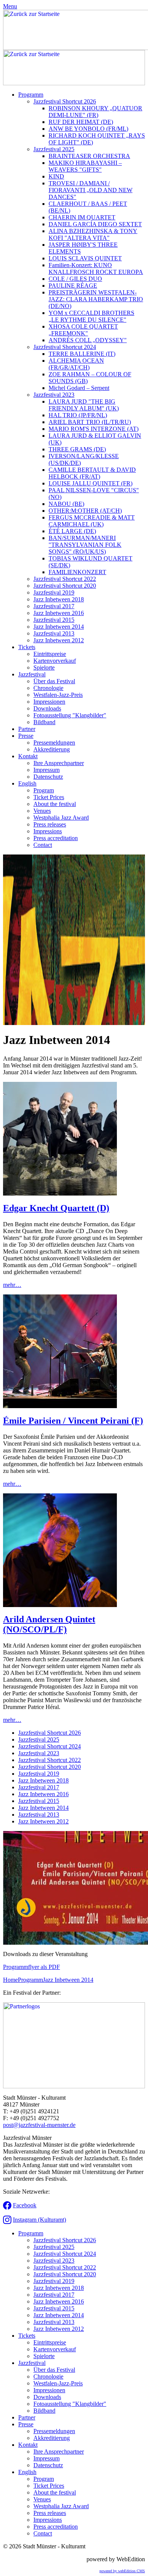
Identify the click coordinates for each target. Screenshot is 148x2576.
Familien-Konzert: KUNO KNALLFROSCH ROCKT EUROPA (96, 268)
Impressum (46, 770)
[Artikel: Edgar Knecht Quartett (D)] (60, 1193)
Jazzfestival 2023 (54, 395)
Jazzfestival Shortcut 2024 (65, 347)
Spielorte (44, 667)
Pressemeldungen (54, 743)
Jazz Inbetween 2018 (59, 599)
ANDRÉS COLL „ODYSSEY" (88, 340)
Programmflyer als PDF (31, 1967)
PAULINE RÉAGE (73, 286)
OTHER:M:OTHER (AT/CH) (85, 511)
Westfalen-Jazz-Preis (58, 695)
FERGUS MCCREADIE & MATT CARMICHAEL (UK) (92, 521)
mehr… (12, 1285)
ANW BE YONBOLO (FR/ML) (88, 129)
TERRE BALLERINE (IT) (82, 354)
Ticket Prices (49, 797)
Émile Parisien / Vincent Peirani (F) (73, 1421)
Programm (31, 95)
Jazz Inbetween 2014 (59, 627)
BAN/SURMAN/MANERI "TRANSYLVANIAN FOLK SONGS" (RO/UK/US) (85, 545)
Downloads (47, 708)
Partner (27, 729)
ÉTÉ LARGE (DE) (72, 531)
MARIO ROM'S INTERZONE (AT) (94, 429)
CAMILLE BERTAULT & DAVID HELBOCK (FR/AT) (92, 473)
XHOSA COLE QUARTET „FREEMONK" (83, 330)
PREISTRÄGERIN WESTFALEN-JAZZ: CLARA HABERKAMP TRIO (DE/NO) (96, 299)
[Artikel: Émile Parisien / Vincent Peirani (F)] (60, 1406)
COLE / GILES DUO (75, 279)
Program (44, 790)
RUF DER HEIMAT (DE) (81, 122)
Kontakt (28, 756)
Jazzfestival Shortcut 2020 (65, 586)
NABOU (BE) (66, 504)
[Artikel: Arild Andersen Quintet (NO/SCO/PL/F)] (60, 1605)
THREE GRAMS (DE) (77, 449)
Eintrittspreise (50, 654)
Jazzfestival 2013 (54, 633)
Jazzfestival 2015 (54, 620)
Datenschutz (48, 777)
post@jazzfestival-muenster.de (39, 2125)
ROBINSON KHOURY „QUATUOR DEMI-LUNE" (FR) (95, 112)
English (27, 783)
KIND (56, 176)
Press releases (50, 824)
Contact (43, 845)
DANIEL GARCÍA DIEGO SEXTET (95, 224)
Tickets (27, 647)
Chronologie (48, 688)
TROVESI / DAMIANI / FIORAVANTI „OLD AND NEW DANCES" (91, 190)
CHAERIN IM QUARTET (82, 217)
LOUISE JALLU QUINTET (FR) (91, 483)
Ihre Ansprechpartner (59, 763)
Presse (26, 736)
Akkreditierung (52, 749)
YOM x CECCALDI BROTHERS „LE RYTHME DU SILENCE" (91, 316)
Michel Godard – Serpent (79, 388)
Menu (10, 6)
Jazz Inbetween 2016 (59, 613)
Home (10, 1980)
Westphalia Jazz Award (61, 818)
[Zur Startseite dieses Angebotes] (74, 83)
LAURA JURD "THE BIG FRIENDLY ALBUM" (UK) (84, 405)
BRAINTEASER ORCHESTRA (89, 156)
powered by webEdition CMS (122, 2571)
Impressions (48, 831)
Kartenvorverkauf (55, 661)
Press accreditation (56, 838)
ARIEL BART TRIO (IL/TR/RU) (90, 422)
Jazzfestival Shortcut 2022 (65, 579)
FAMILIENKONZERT (77, 572)
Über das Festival (54, 681)
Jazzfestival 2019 (54, 592)
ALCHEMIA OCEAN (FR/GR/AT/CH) (76, 364)
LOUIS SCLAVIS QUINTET (85, 258)
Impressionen (49, 702)
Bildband (44, 722)
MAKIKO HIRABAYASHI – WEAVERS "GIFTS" (85, 166)
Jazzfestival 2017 (54, 606)
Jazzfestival (32, 674)
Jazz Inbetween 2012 (59, 640)
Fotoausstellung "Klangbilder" (70, 715)
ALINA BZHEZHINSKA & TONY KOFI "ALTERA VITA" (93, 234)
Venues (42, 811)
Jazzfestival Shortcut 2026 (65, 101)
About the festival (55, 804)
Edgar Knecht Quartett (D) (56, 1208)
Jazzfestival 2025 (54, 149)
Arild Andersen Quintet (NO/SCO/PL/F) (49, 1624)
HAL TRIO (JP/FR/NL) (78, 415)
